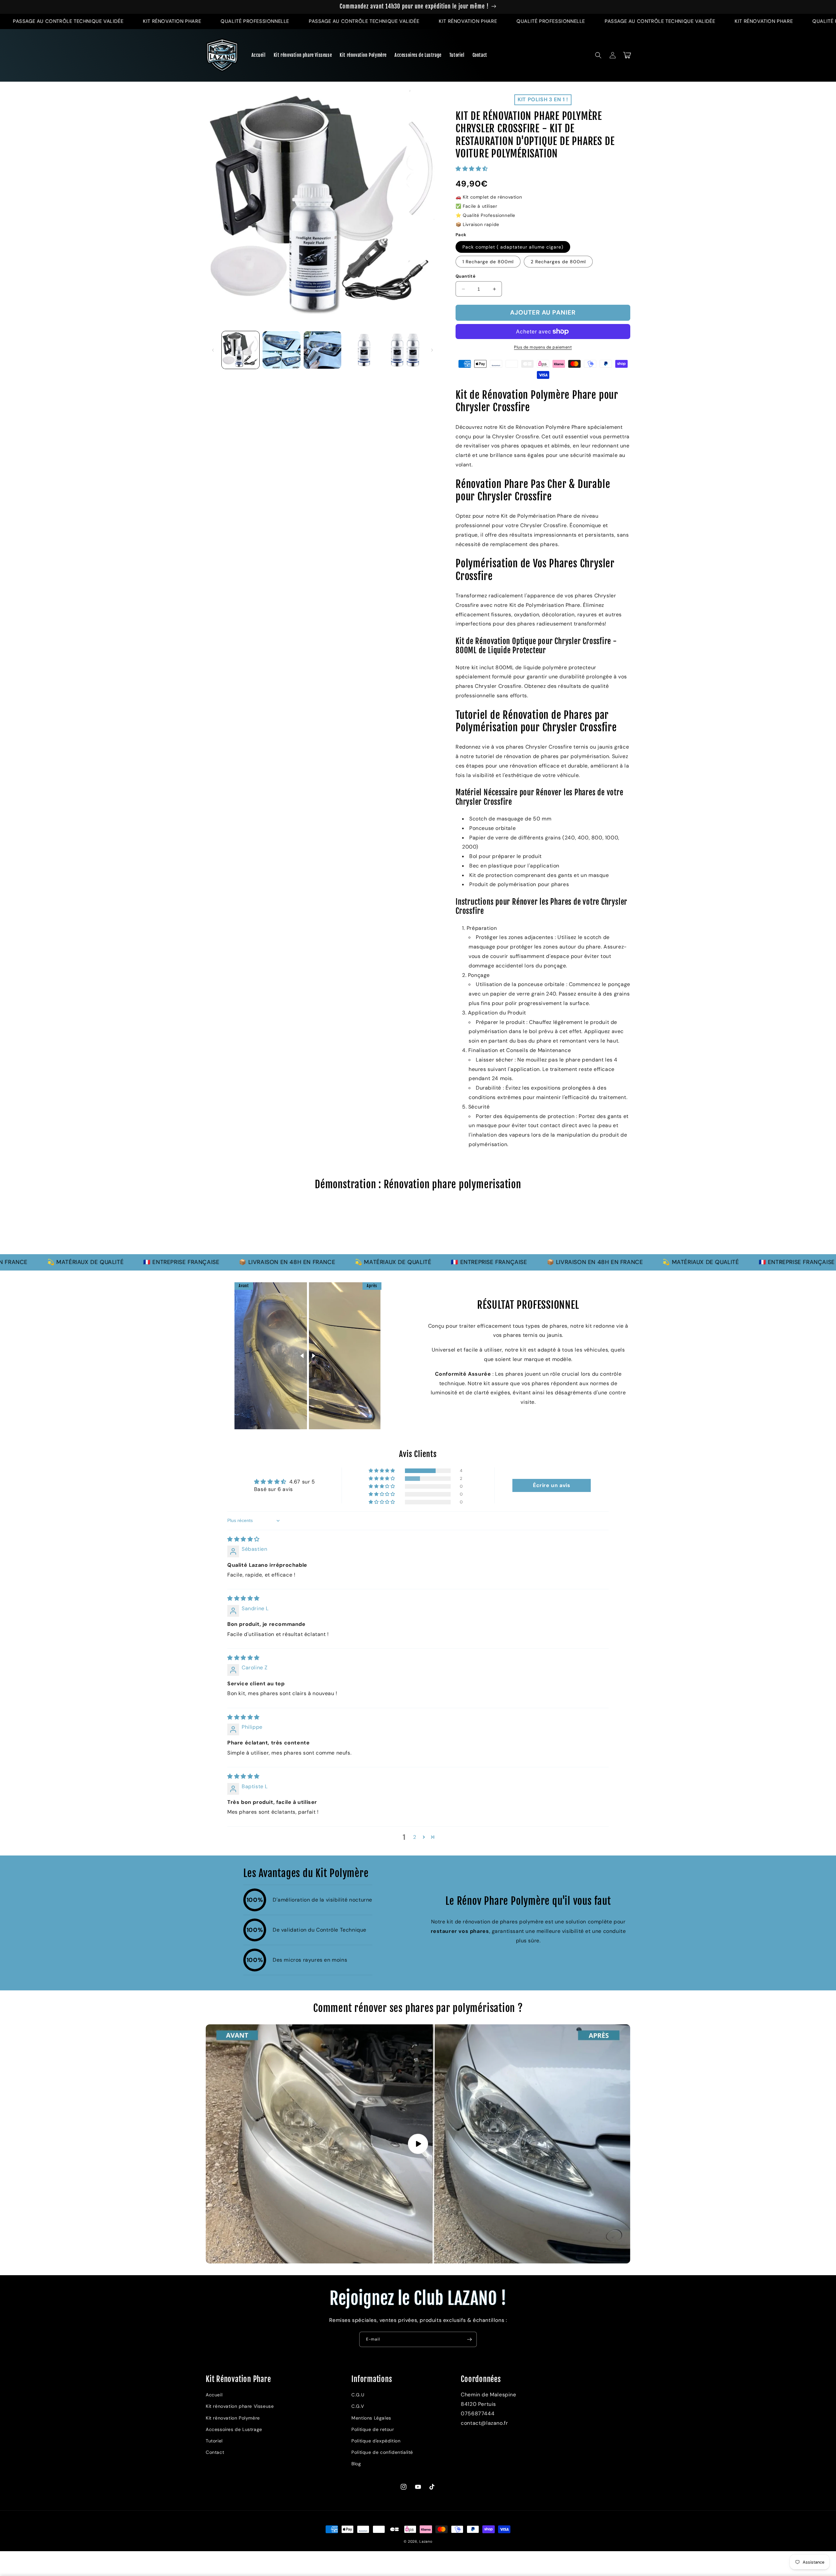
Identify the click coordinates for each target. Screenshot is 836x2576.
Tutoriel (214, 2441)
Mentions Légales (371, 2418)
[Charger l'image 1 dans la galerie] (241, 350)
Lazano (426, 2541)
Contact (215, 2452)
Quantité (466, 276)
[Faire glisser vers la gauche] (213, 350)
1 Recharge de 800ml (488, 262)
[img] (243, 1539)
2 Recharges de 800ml (558, 262)
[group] (418, 1225)
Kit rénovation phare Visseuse (240, 2406)
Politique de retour (373, 2429)
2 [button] (415, 1837)
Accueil (214, 2395)
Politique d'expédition (376, 2441)
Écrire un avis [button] (552, 1485)
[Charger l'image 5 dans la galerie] (404, 350)
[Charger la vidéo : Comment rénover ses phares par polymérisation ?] (418, 2144)
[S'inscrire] (469, 2339)
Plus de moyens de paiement (543, 347)
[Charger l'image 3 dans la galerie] (322, 350)
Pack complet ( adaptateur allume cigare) (513, 247)
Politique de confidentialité (382, 2452)
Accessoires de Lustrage (234, 2429)
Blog (356, 2464)
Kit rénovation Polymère (233, 2418)
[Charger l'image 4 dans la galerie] (363, 350)
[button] (598, 55)
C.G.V (358, 2406)
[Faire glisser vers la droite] (432, 350)
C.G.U (358, 2395)
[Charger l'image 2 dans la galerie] (281, 350)
